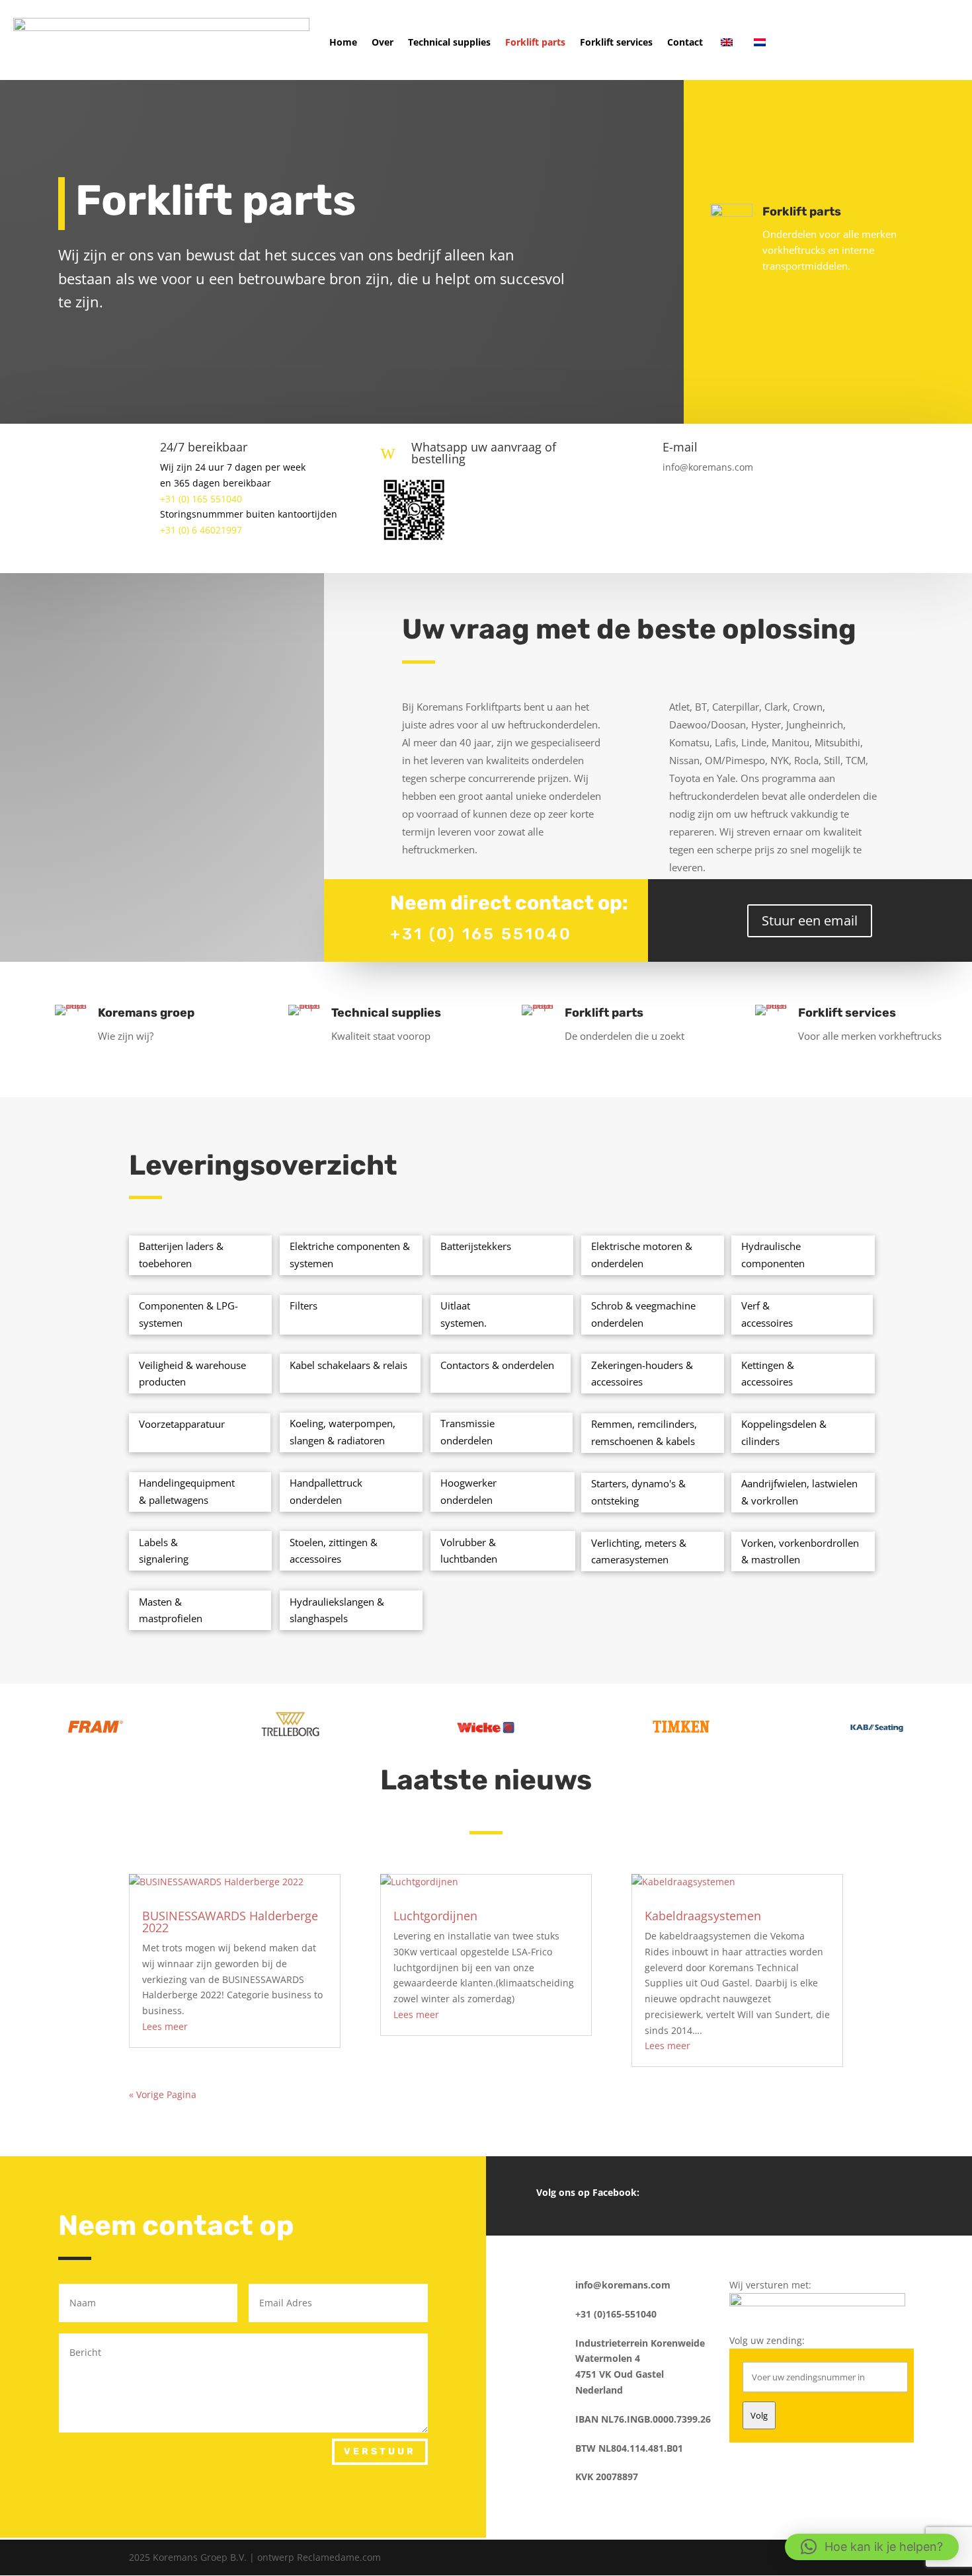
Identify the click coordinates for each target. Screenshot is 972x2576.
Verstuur (380, 2451)
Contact (685, 42)
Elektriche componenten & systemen (350, 1255)
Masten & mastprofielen (171, 1610)
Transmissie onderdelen (467, 1432)
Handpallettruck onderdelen (326, 1491)
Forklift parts (535, 42)
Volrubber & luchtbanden (469, 1551)
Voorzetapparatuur (182, 1424)
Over (383, 42)
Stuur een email (810, 920)
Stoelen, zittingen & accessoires (334, 1551)
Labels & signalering (164, 1551)
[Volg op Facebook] (729, 2193)
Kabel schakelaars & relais (348, 1365)
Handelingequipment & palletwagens (187, 1491)
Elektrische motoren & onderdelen (642, 1255)
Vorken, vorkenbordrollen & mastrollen (800, 1551)
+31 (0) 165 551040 (201, 499)
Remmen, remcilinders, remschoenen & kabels (644, 1432)
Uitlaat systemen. (464, 1314)
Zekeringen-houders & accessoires (642, 1374)
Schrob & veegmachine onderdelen (643, 1314)
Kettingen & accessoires (768, 1374)
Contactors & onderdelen (497, 1365)
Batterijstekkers (476, 1246)
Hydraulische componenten (773, 1255)
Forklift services (616, 42)
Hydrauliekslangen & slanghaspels (337, 1610)
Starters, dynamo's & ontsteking (638, 1492)
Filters (304, 1306)
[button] (872, 2547)
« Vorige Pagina (163, 2094)
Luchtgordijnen (435, 1916)
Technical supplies (449, 42)
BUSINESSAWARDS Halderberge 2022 (230, 1922)
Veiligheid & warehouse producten (192, 1374)
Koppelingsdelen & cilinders (784, 1432)
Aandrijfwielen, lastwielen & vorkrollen (799, 1492)
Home (343, 42)
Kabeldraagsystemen (703, 1916)
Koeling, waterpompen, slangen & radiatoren (343, 1432)
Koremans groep (146, 1013)
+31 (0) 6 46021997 (201, 530)
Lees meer (165, 2026)
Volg (759, 2415)
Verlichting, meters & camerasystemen (639, 1551)
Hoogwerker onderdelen (468, 1491)
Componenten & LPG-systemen (188, 1314)
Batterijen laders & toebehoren (181, 1255)
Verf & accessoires (767, 1314)
